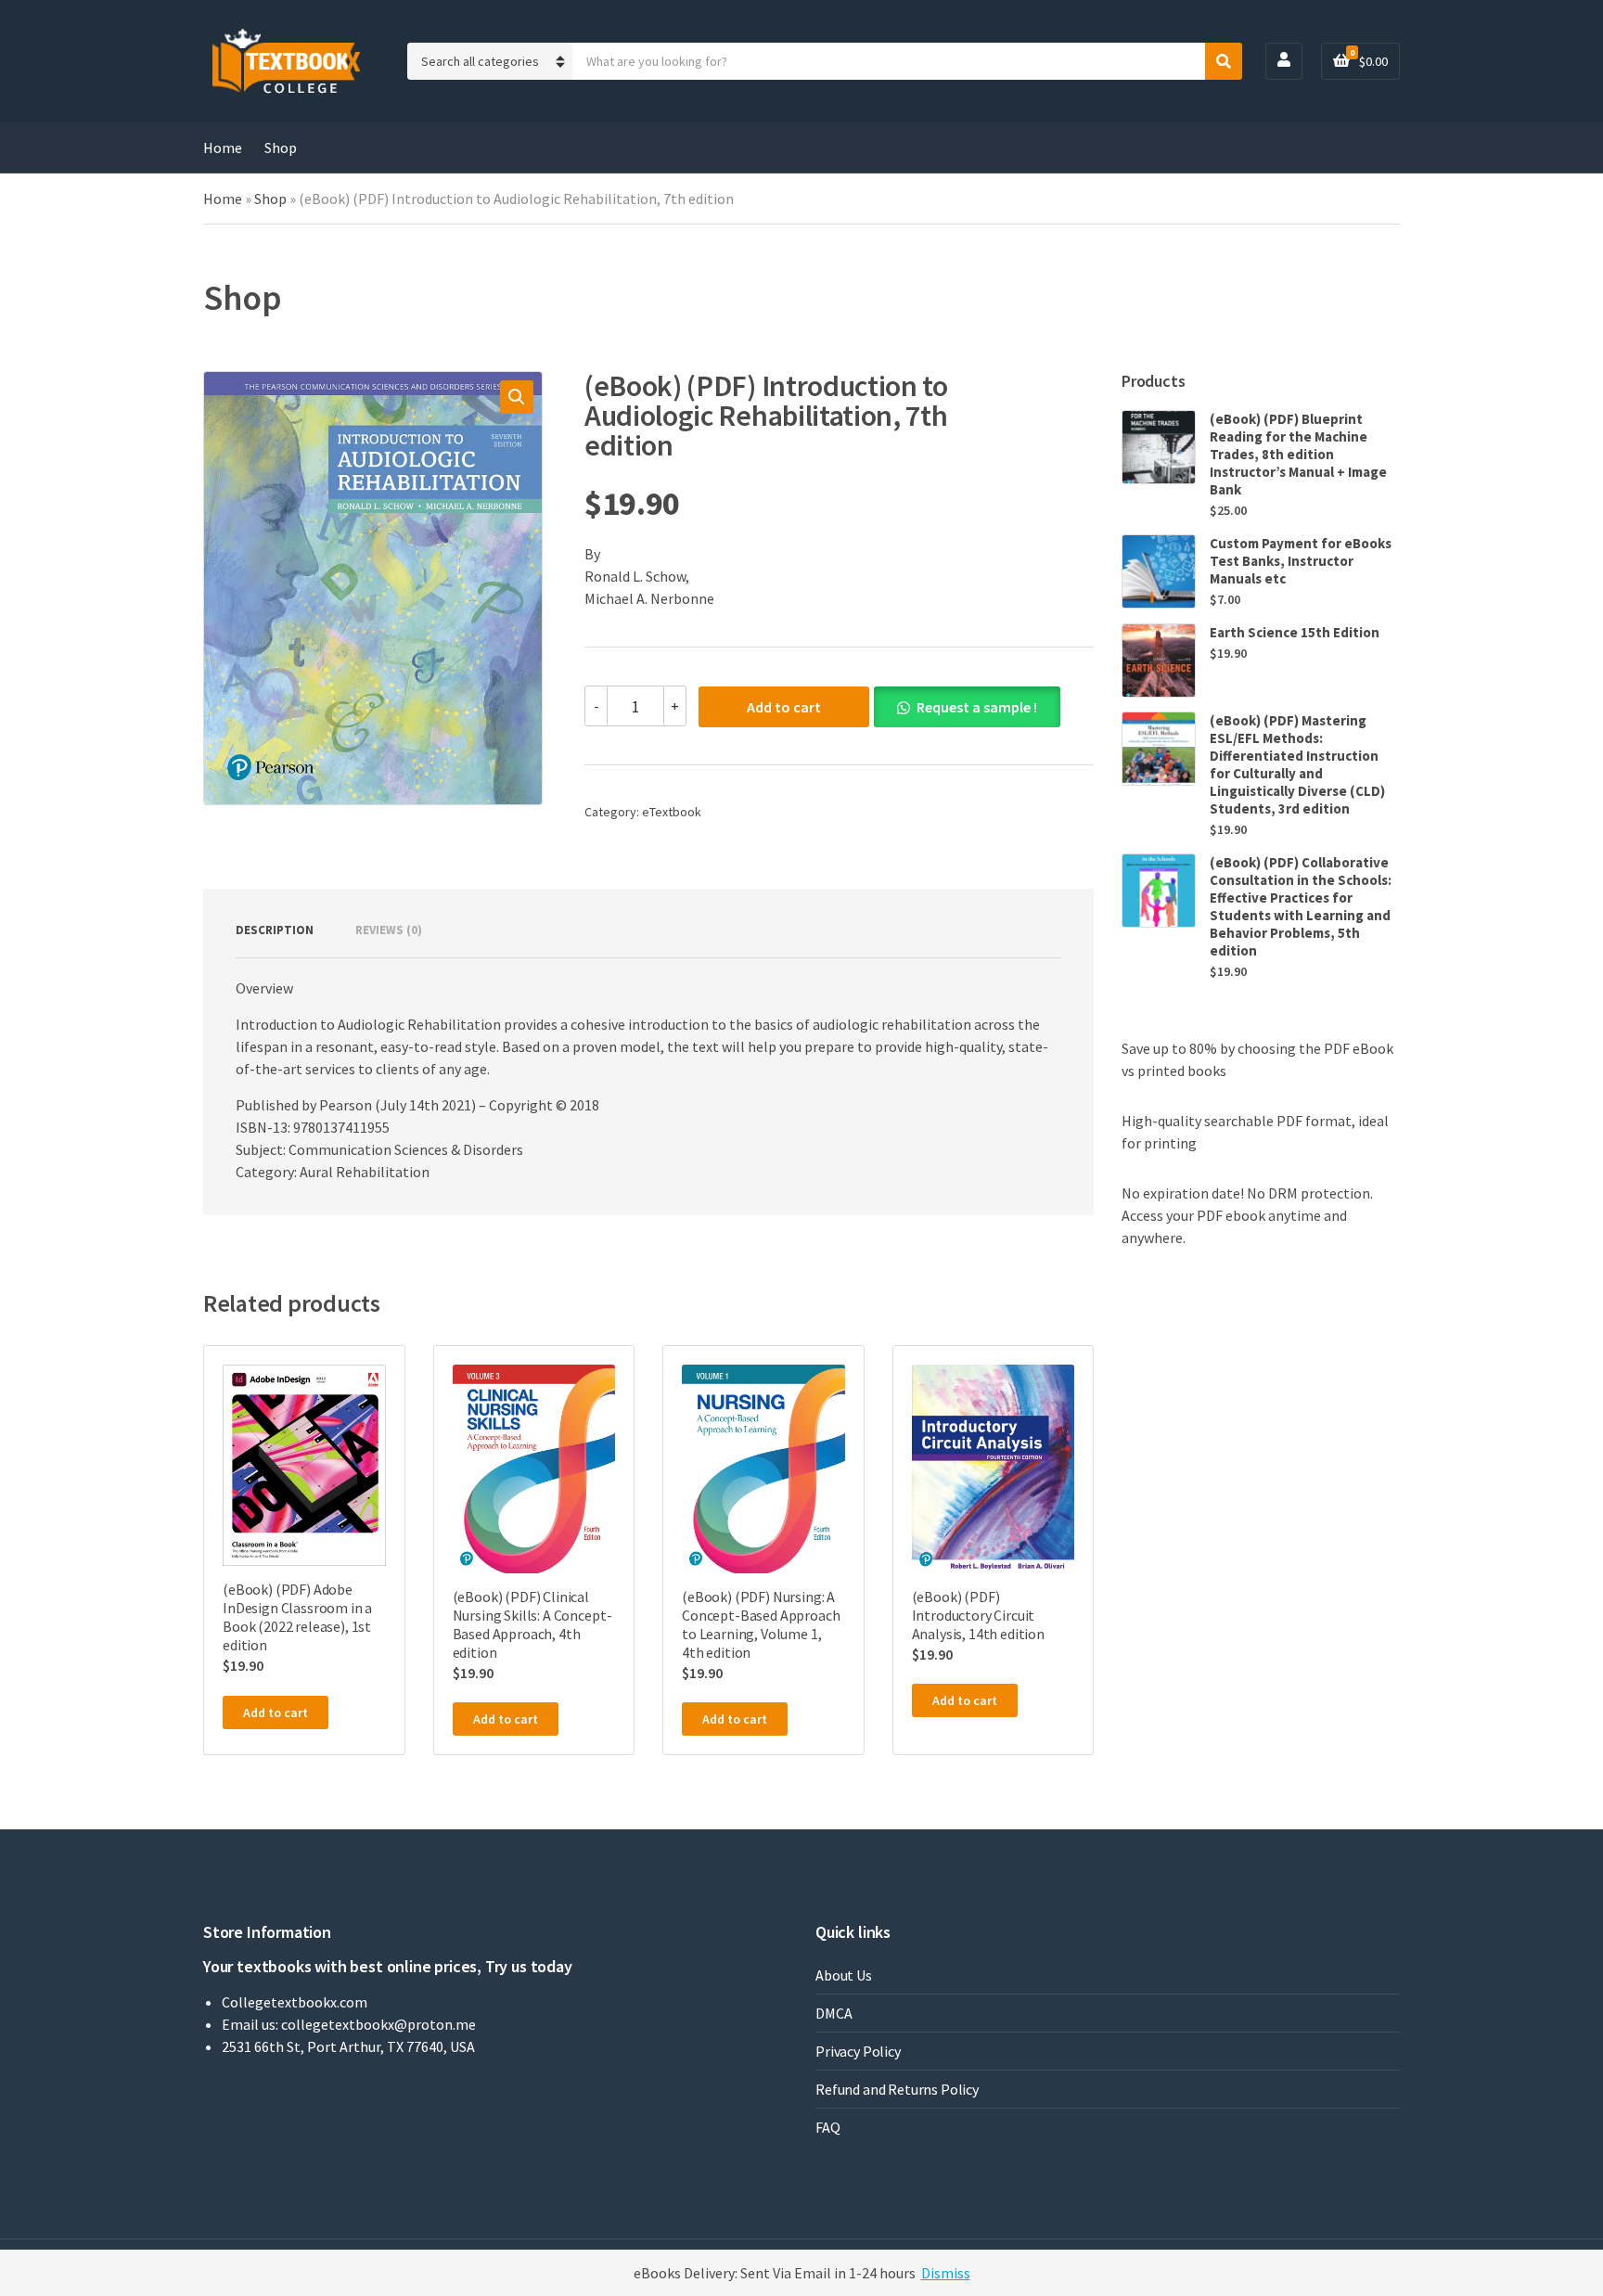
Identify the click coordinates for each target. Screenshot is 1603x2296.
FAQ (828, 2127)
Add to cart (784, 707)
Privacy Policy (858, 2051)
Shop (281, 148)
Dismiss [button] (946, 2273)
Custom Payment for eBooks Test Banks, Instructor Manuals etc (1301, 561)
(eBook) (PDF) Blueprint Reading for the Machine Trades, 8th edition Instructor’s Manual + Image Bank (1298, 454)
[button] (517, 397)
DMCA (834, 2013)
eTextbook (672, 812)
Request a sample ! (977, 707)
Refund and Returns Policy (897, 2089)
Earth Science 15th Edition (1295, 632)
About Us (844, 1975)
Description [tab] (275, 930)
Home (223, 148)
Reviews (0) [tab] (389, 930)
